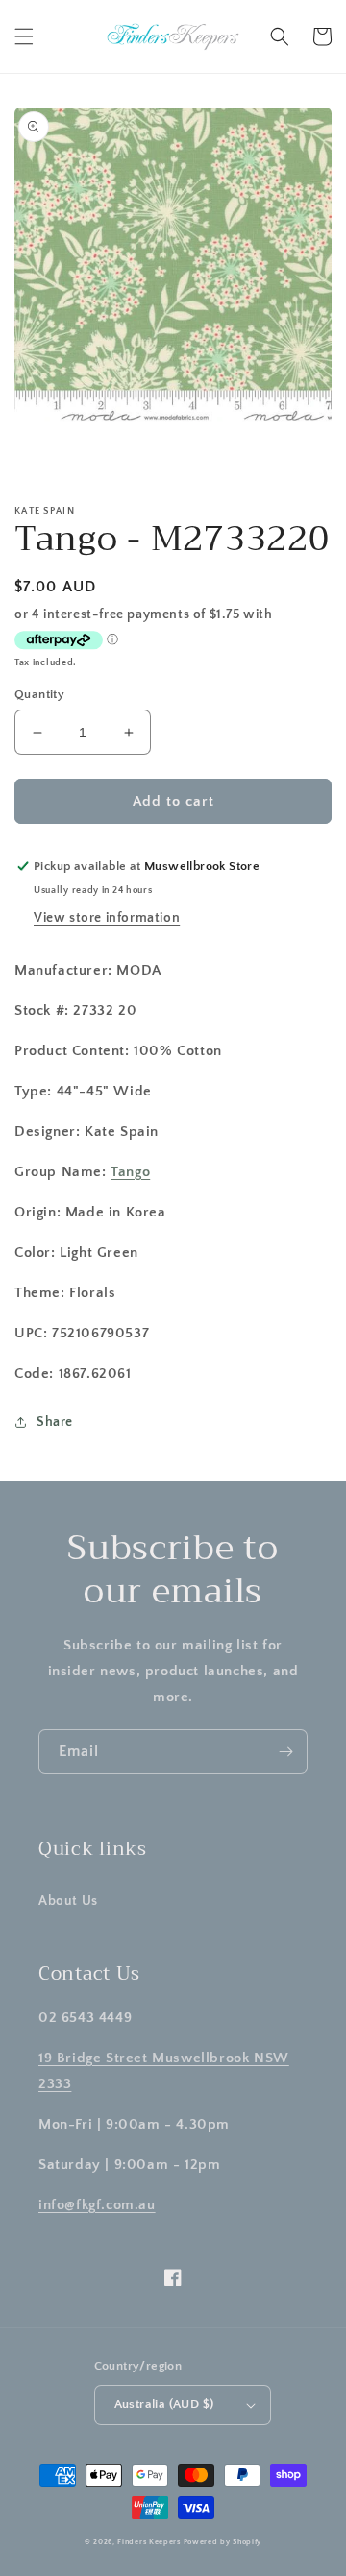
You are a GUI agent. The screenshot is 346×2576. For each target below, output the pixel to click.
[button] (24, 36)
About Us (68, 1901)
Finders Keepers (149, 2542)
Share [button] (55, 1422)
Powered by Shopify (223, 2542)
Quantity (39, 694)
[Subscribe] (285, 1752)
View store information (107, 918)
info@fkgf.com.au (97, 2205)
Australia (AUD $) (164, 2404)
